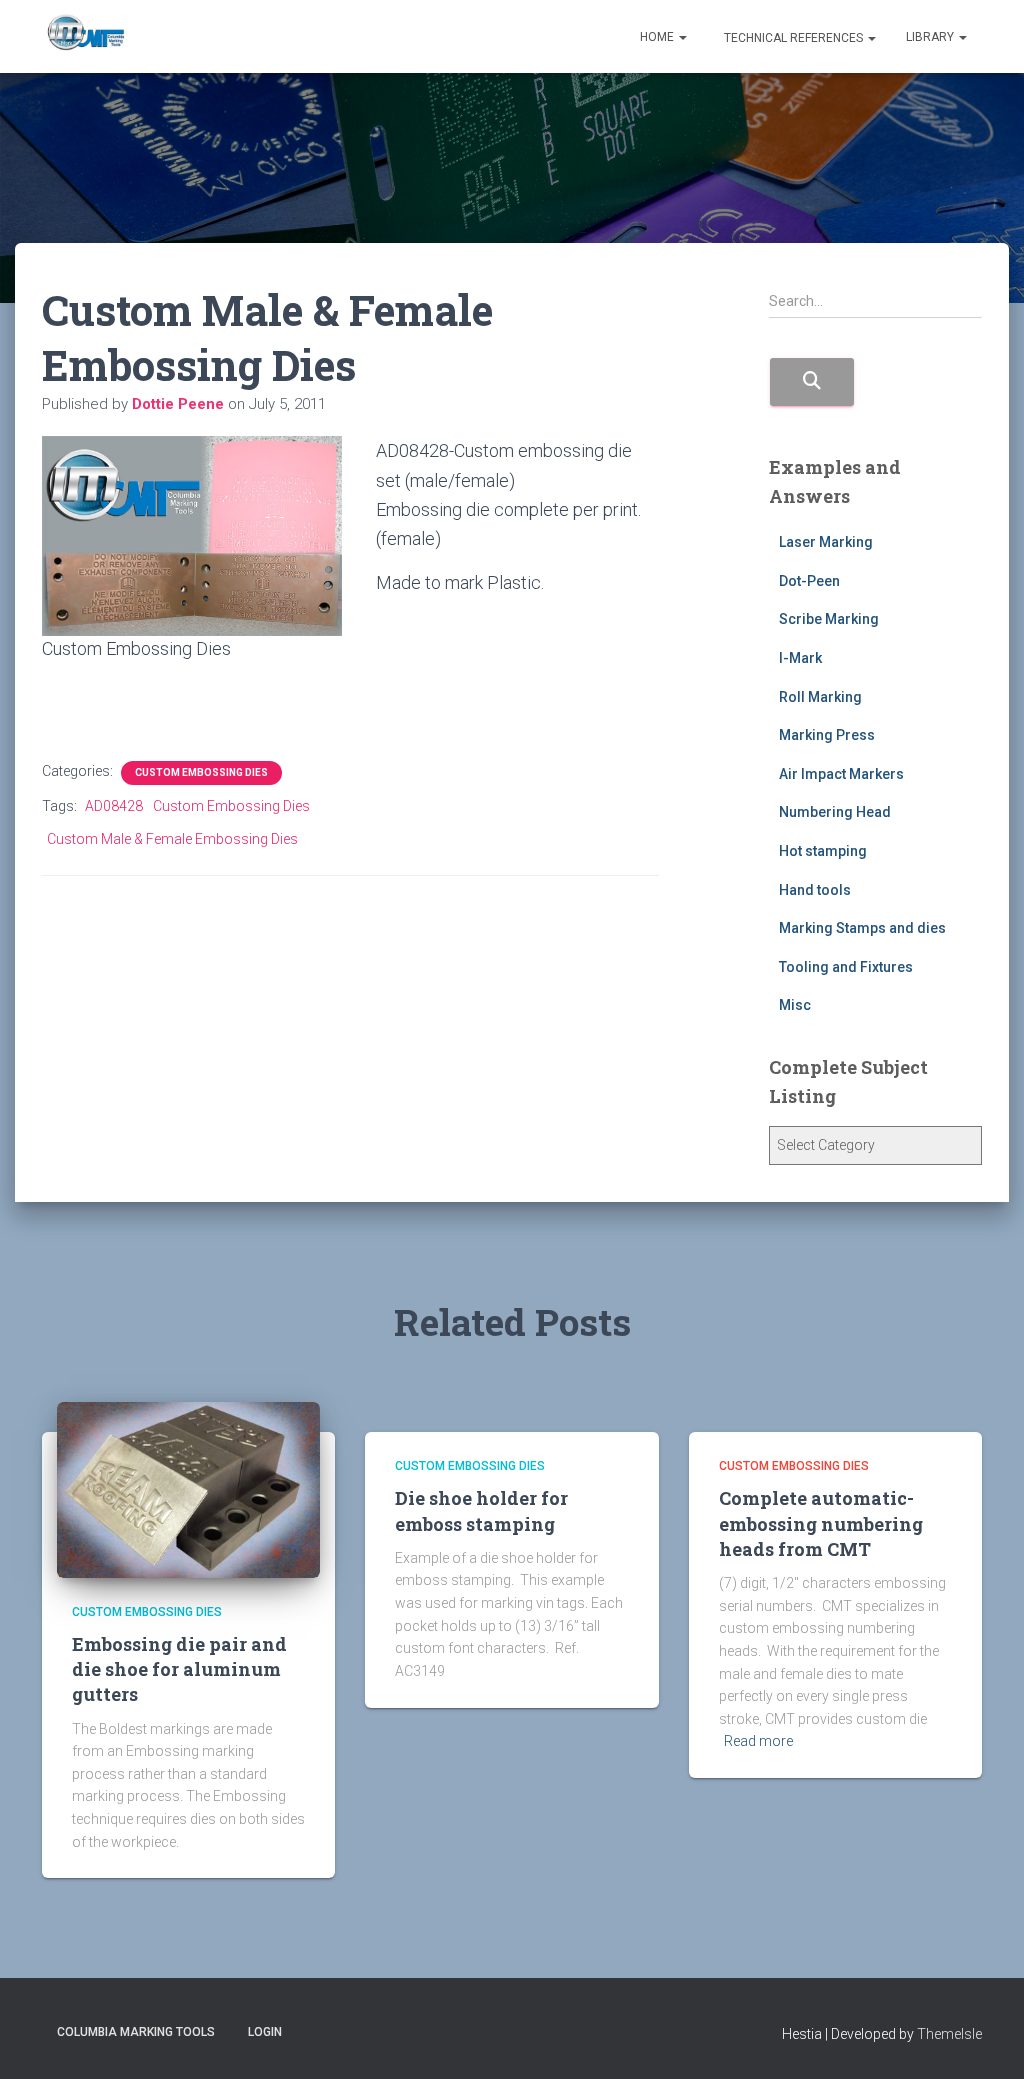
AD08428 (114, 806)
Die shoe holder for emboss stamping (481, 1510)
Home (658, 37)
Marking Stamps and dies (862, 928)
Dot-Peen (809, 581)
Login (265, 2032)
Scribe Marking (829, 619)
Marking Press (827, 735)
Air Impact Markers (841, 774)
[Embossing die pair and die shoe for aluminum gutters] (188, 1488)
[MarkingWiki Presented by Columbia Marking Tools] (85, 37)
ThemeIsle (949, 2034)
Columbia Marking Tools (136, 2032)
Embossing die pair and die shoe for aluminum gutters (179, 1669)
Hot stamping (823, 851)
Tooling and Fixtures (846, 967)
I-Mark (800, 658)
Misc (795, 1005)
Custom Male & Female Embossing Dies (172, 839)
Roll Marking (820, 697)
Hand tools (815, 890)
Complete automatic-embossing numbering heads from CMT (821, 1523)
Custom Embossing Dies (201, 772)
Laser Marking (826, 542)
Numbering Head (835, 812)
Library (931, 37)
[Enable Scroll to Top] (984, 2039)
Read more (758, 1741)
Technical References (793, 38)
